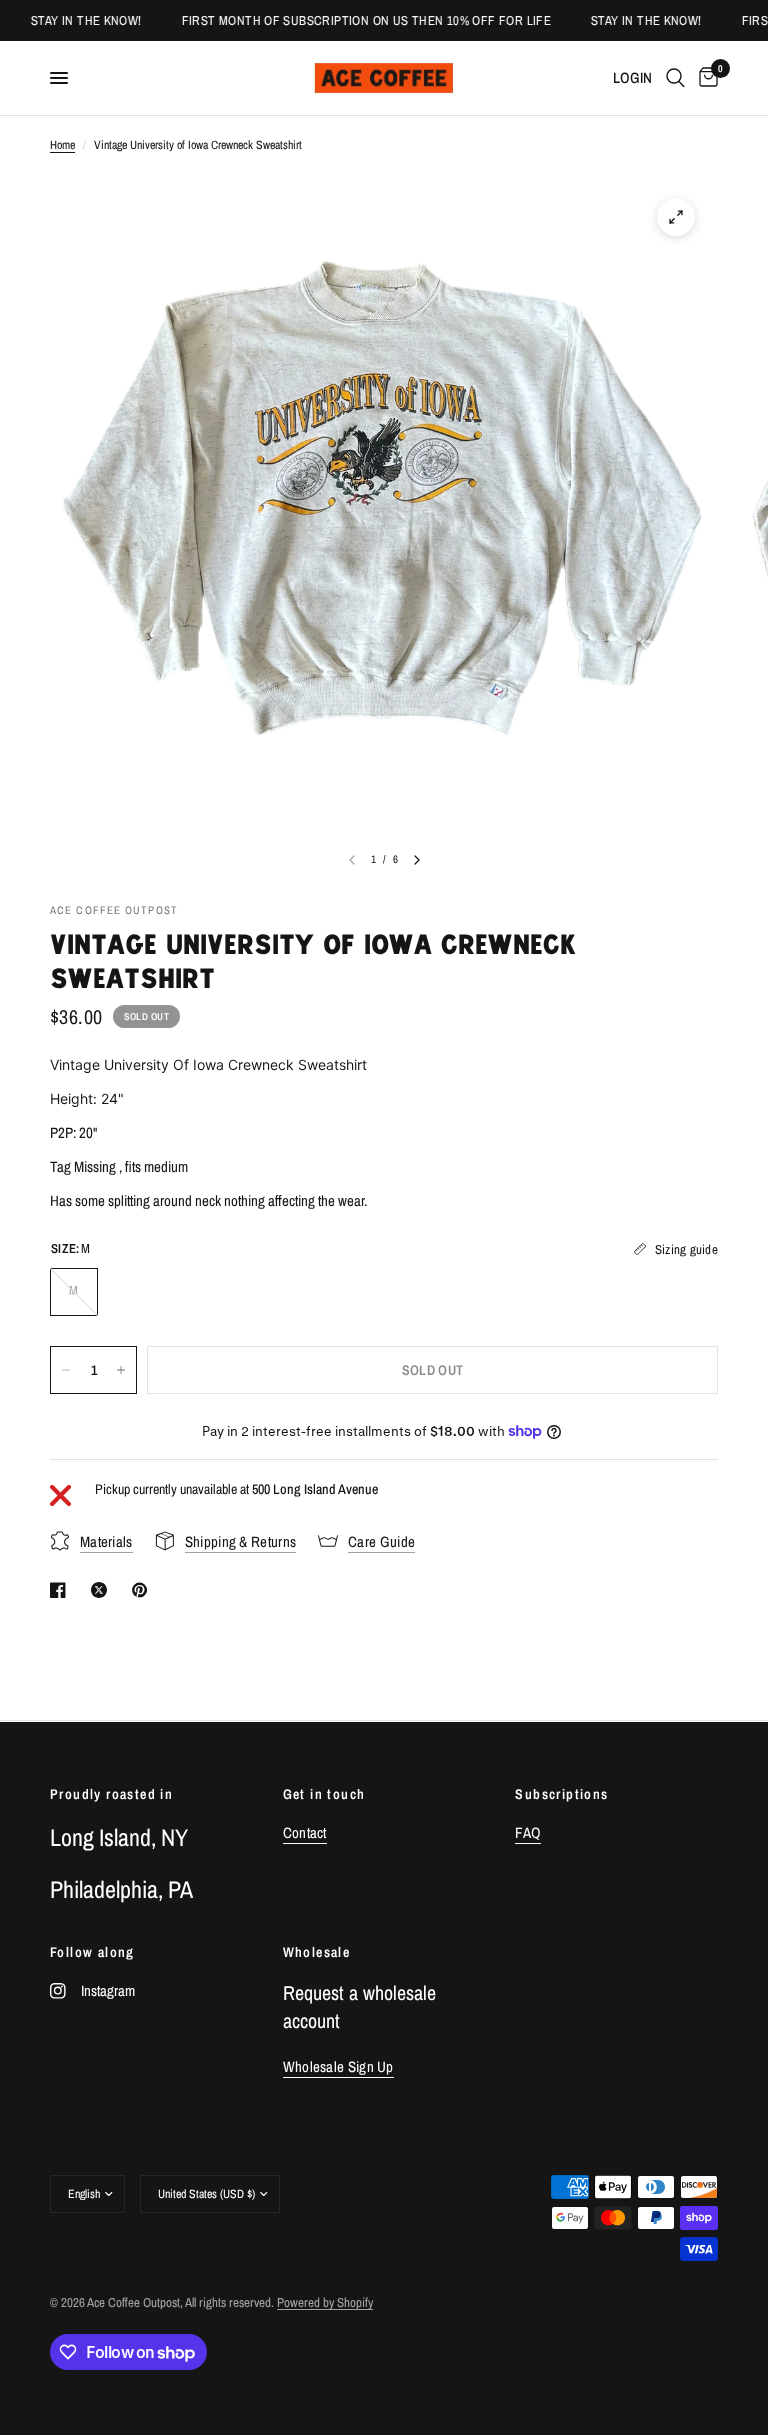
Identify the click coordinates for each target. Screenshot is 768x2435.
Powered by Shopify (325, 2302)
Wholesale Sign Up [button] (338, 2066)
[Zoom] (676, 217)
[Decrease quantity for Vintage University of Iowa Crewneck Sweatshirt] (66, 1370)
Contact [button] (305, 1832)
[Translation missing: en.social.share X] (103, 1590)
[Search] (675, 78)
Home (62, 145)
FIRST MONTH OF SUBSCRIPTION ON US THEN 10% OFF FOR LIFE (351, 20)
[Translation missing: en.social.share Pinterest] (144, 1590)
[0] (705, 78)
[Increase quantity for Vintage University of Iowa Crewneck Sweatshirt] (121, 1370)
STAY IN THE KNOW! (72, 20)
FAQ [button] (528, 1832)
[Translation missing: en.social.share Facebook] (62, 1590)
